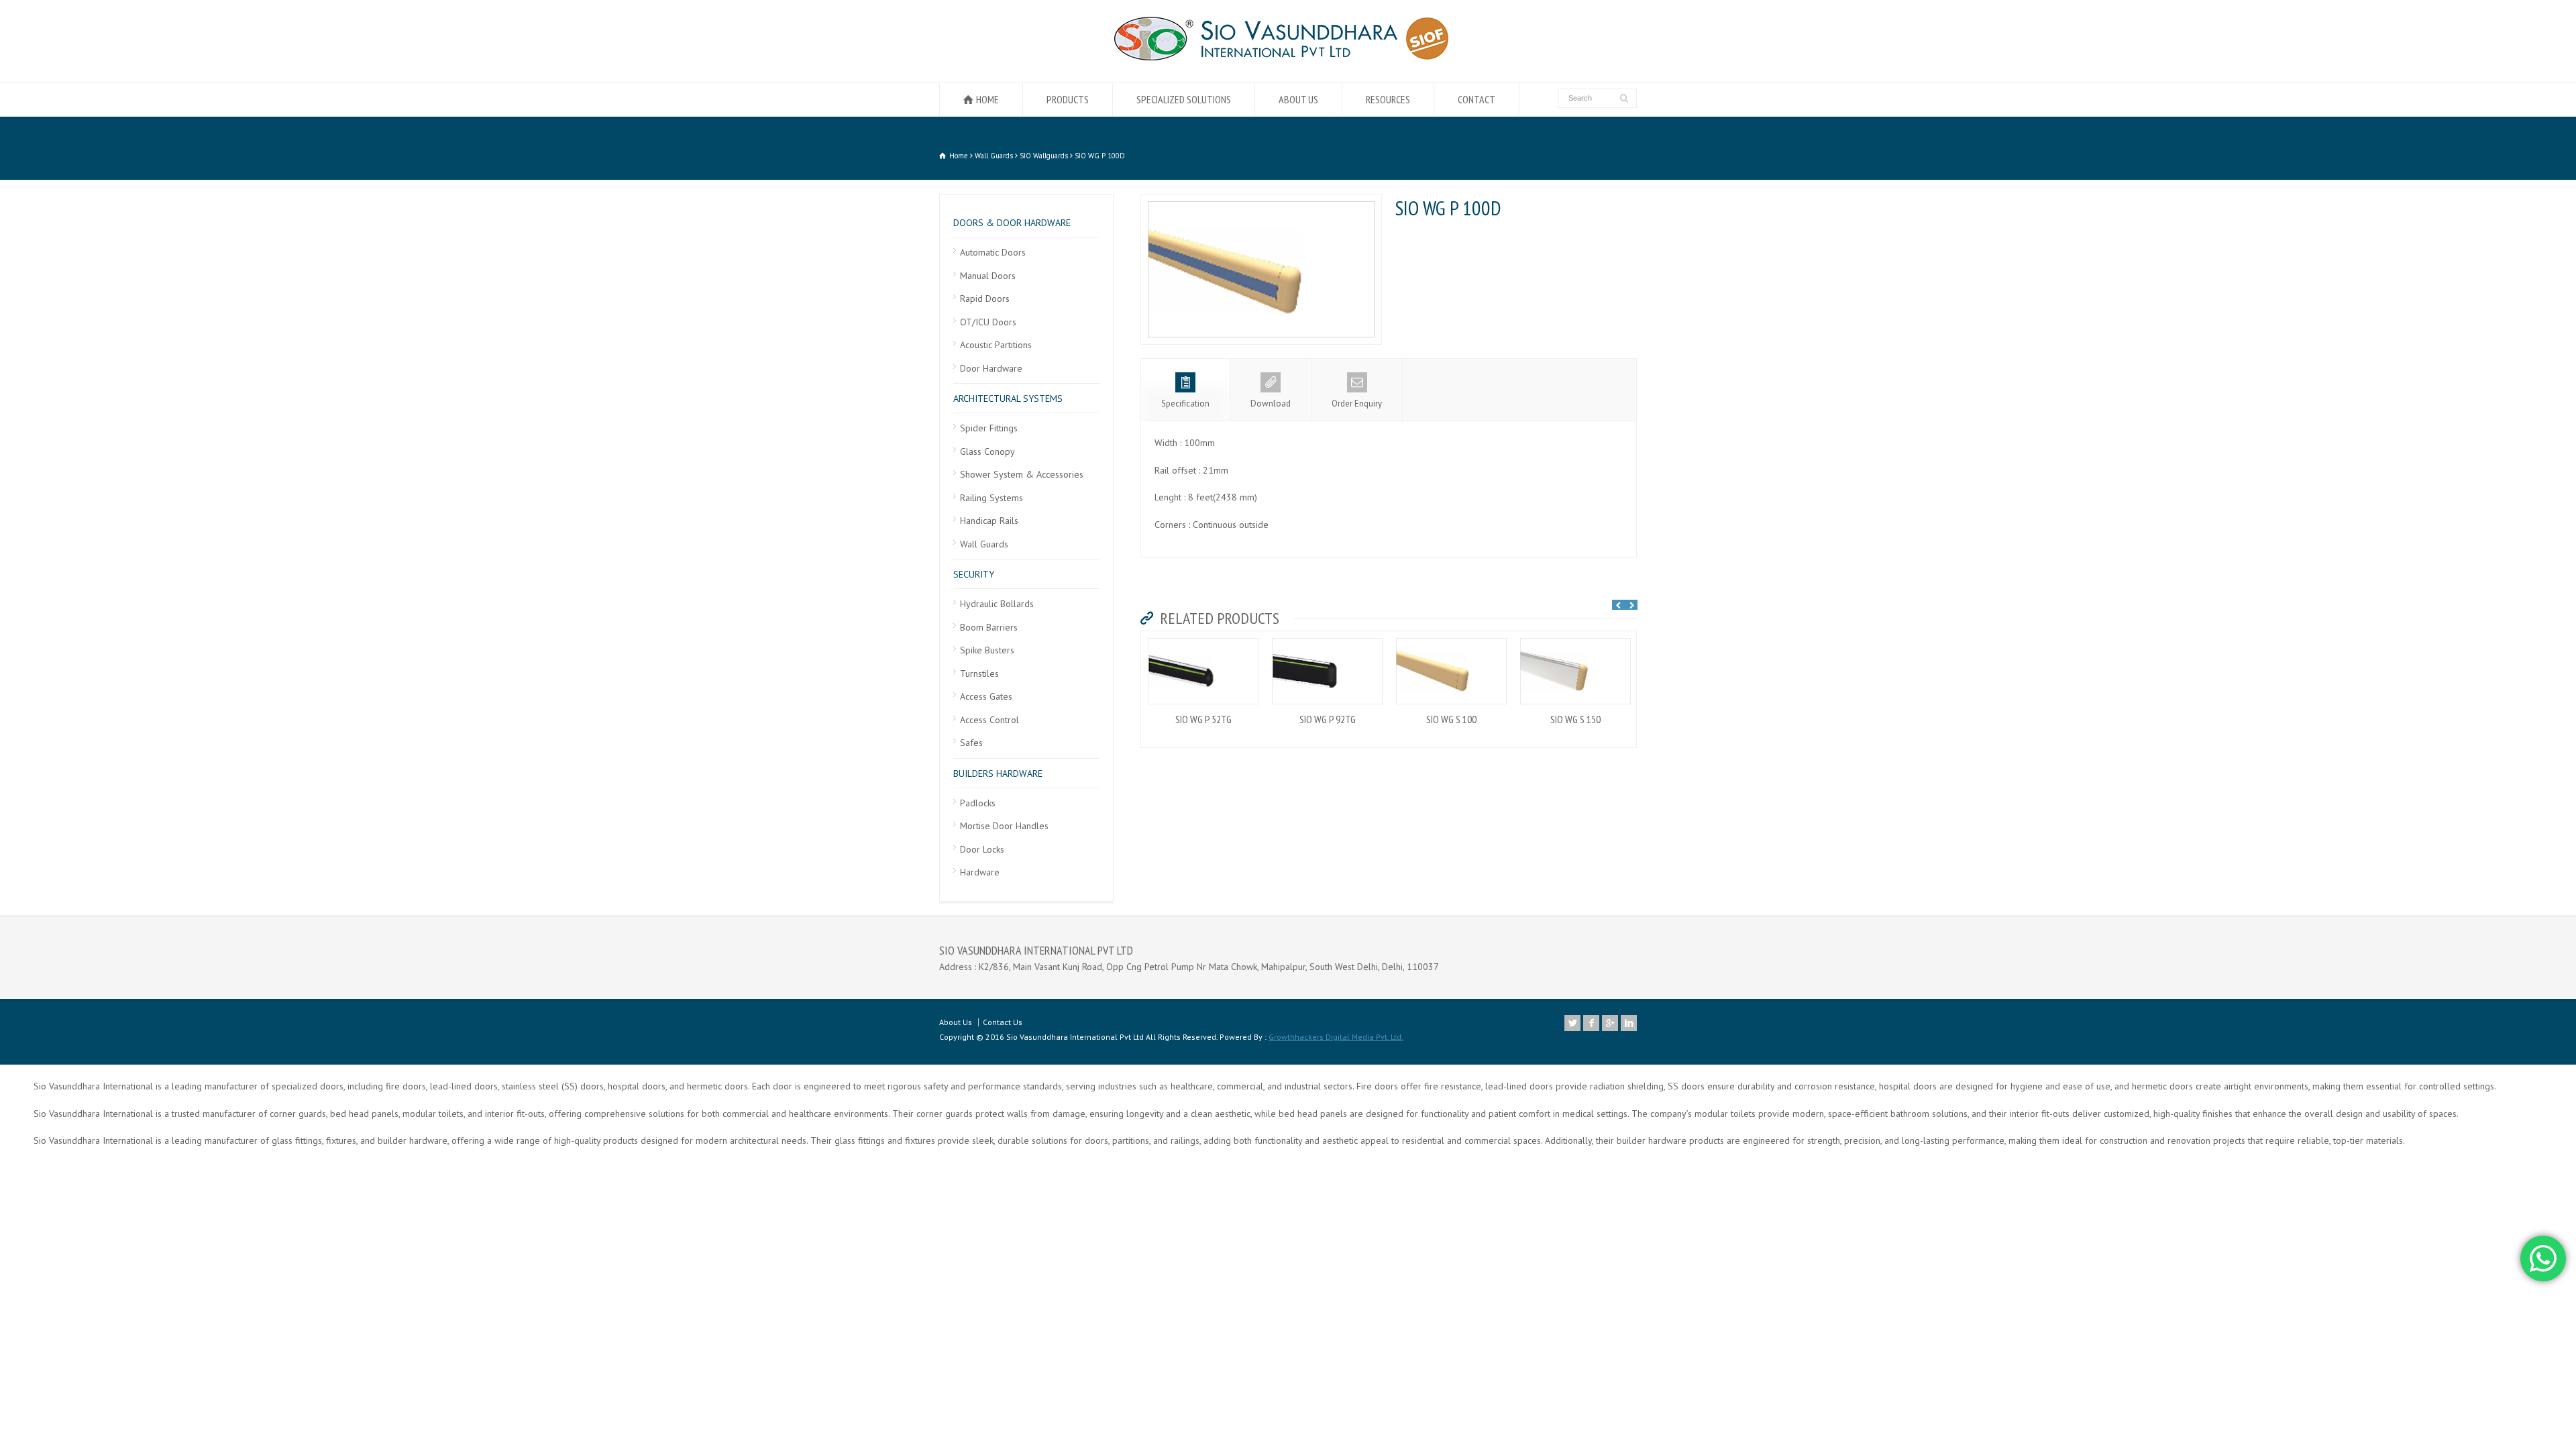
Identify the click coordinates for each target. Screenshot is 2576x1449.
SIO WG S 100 (1451, 719)
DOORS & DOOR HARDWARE (1012, 223)
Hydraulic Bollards (997, 604)
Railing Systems (991, 498)
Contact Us (1003, 1022)
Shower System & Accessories (1022, 474)
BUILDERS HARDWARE (998, 773)
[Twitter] (1572, 1023)
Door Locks (982, 849)
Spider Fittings (989, 428)
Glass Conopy (987, 451)
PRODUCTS (1068, 99)
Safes (971, 743)
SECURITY (974, 574)
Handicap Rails (989, 521)
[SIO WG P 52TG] (1203, 639)
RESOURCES (1388, 99)
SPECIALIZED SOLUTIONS (1184, 99)
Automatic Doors (993, 252)
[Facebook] (1591, 1023)
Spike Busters (987, 650)
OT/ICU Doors (988, 322)
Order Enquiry (1357, 404)
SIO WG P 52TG (1203, 719)
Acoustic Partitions (996, 345)
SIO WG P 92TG (1328, 719)
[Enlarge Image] (1261, 202)
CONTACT (1477, 99)
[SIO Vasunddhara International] (1288, 57)
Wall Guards (984, 544)
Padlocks (978, 803)
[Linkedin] (1629, 1023)
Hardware (980, 872)
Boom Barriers (989, 627)
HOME (987, 99)
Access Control (989, 720)
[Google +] (1610, 1023)
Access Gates (986, 696)
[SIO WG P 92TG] (1328, 639)
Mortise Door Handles (1004, 826)
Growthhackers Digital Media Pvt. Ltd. (1336, 1037)
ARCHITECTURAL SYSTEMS (1008, 398)
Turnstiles (979, 674)
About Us (956, 1022)
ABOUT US (1298, 99)
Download (1271, 404)
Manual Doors (988, 276)
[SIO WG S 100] (1452, 639)
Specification (1185, 404)
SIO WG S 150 (1575, 719)
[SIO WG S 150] (1576, 639)
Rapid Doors (985, 299)
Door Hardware (991, 368)
